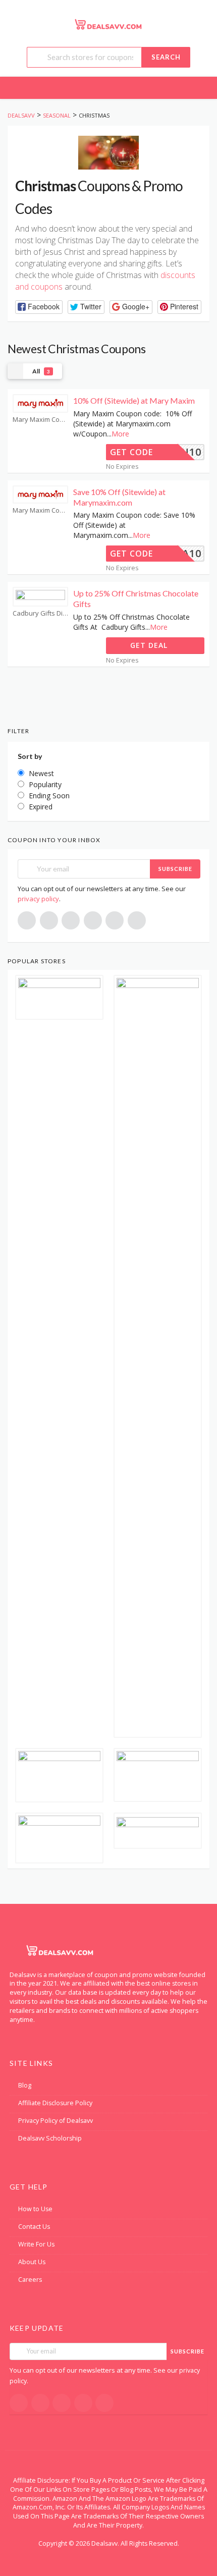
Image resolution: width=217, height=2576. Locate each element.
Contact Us (34, 2227)
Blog (25, 2085)
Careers (30, 2280)
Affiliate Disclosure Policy (55, 2103)
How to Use (35, 2209)
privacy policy (38, 899)
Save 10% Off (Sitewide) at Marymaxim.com (119, 497)
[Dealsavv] (108, 24)
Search (166, 57)
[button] (39, 307)
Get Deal (150, 645)
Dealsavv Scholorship (50, 2138)
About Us (32, 2262)
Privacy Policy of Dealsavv (56, 2121)
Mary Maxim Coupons (40, 420)
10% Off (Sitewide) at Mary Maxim (134, 400)
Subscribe (175, 869)
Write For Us (36, 2244)
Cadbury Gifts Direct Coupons (40, 613)
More (120, 434)
